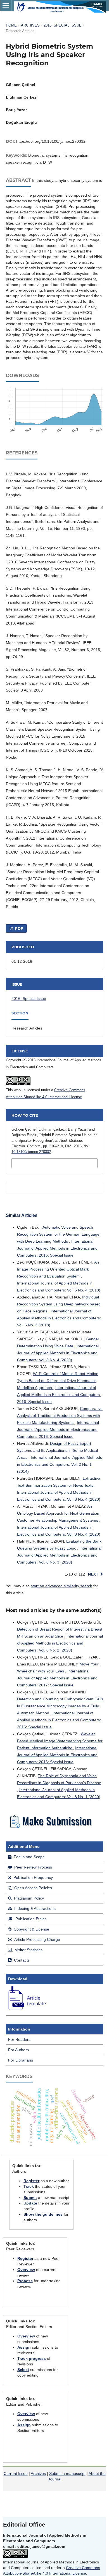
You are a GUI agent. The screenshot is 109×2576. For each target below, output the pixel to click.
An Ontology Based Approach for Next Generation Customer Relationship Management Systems (58, 1513)
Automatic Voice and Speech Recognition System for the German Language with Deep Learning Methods (58, 1234)
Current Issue (16, 2473)
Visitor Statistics (28, 1950)
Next (93, 1574)
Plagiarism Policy (28, 1898)
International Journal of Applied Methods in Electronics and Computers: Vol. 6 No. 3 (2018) (59, 1318)
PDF (18, 928)
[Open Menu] (6, 6)
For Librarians (21, 2060)
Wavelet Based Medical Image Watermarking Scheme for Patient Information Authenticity (60, 1741)
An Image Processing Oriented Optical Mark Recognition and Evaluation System (58, 1269)
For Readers (19, 2039)
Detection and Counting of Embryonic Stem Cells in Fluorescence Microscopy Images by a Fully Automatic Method (60, 1706)
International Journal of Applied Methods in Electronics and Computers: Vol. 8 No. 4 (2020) (58, 1353)
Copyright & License (31, 1929)
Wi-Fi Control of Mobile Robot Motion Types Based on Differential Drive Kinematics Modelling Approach (58, 1381)
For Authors (18, 2050)
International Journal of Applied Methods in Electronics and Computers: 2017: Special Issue (57, 1678)
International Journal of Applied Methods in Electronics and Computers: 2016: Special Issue (57, 1248)
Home (11, 25)
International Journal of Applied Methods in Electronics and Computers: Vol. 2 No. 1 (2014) (60, 1464)
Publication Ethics (30, 1919)
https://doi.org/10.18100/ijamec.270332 (51, 141)
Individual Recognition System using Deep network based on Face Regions (59, 1304)
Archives (30, 25)
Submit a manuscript (67, 2473)
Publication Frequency (33, 1877)
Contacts (21, 1960)
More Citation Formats (41, 1163)
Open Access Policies (33, 1888)
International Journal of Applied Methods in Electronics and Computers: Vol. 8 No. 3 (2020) (59, 1555)
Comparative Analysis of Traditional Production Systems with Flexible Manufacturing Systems (60, 1416)
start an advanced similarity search (61, 1586)
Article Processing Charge (37, 1939)
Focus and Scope (29, 1857)
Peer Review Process (33, 1867)
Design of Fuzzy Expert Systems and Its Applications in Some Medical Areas (57, 1450)
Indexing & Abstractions (34, 1908)
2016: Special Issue (63, 25)
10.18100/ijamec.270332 (31, 1152)
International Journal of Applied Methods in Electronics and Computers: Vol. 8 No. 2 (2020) (60, 1643)
